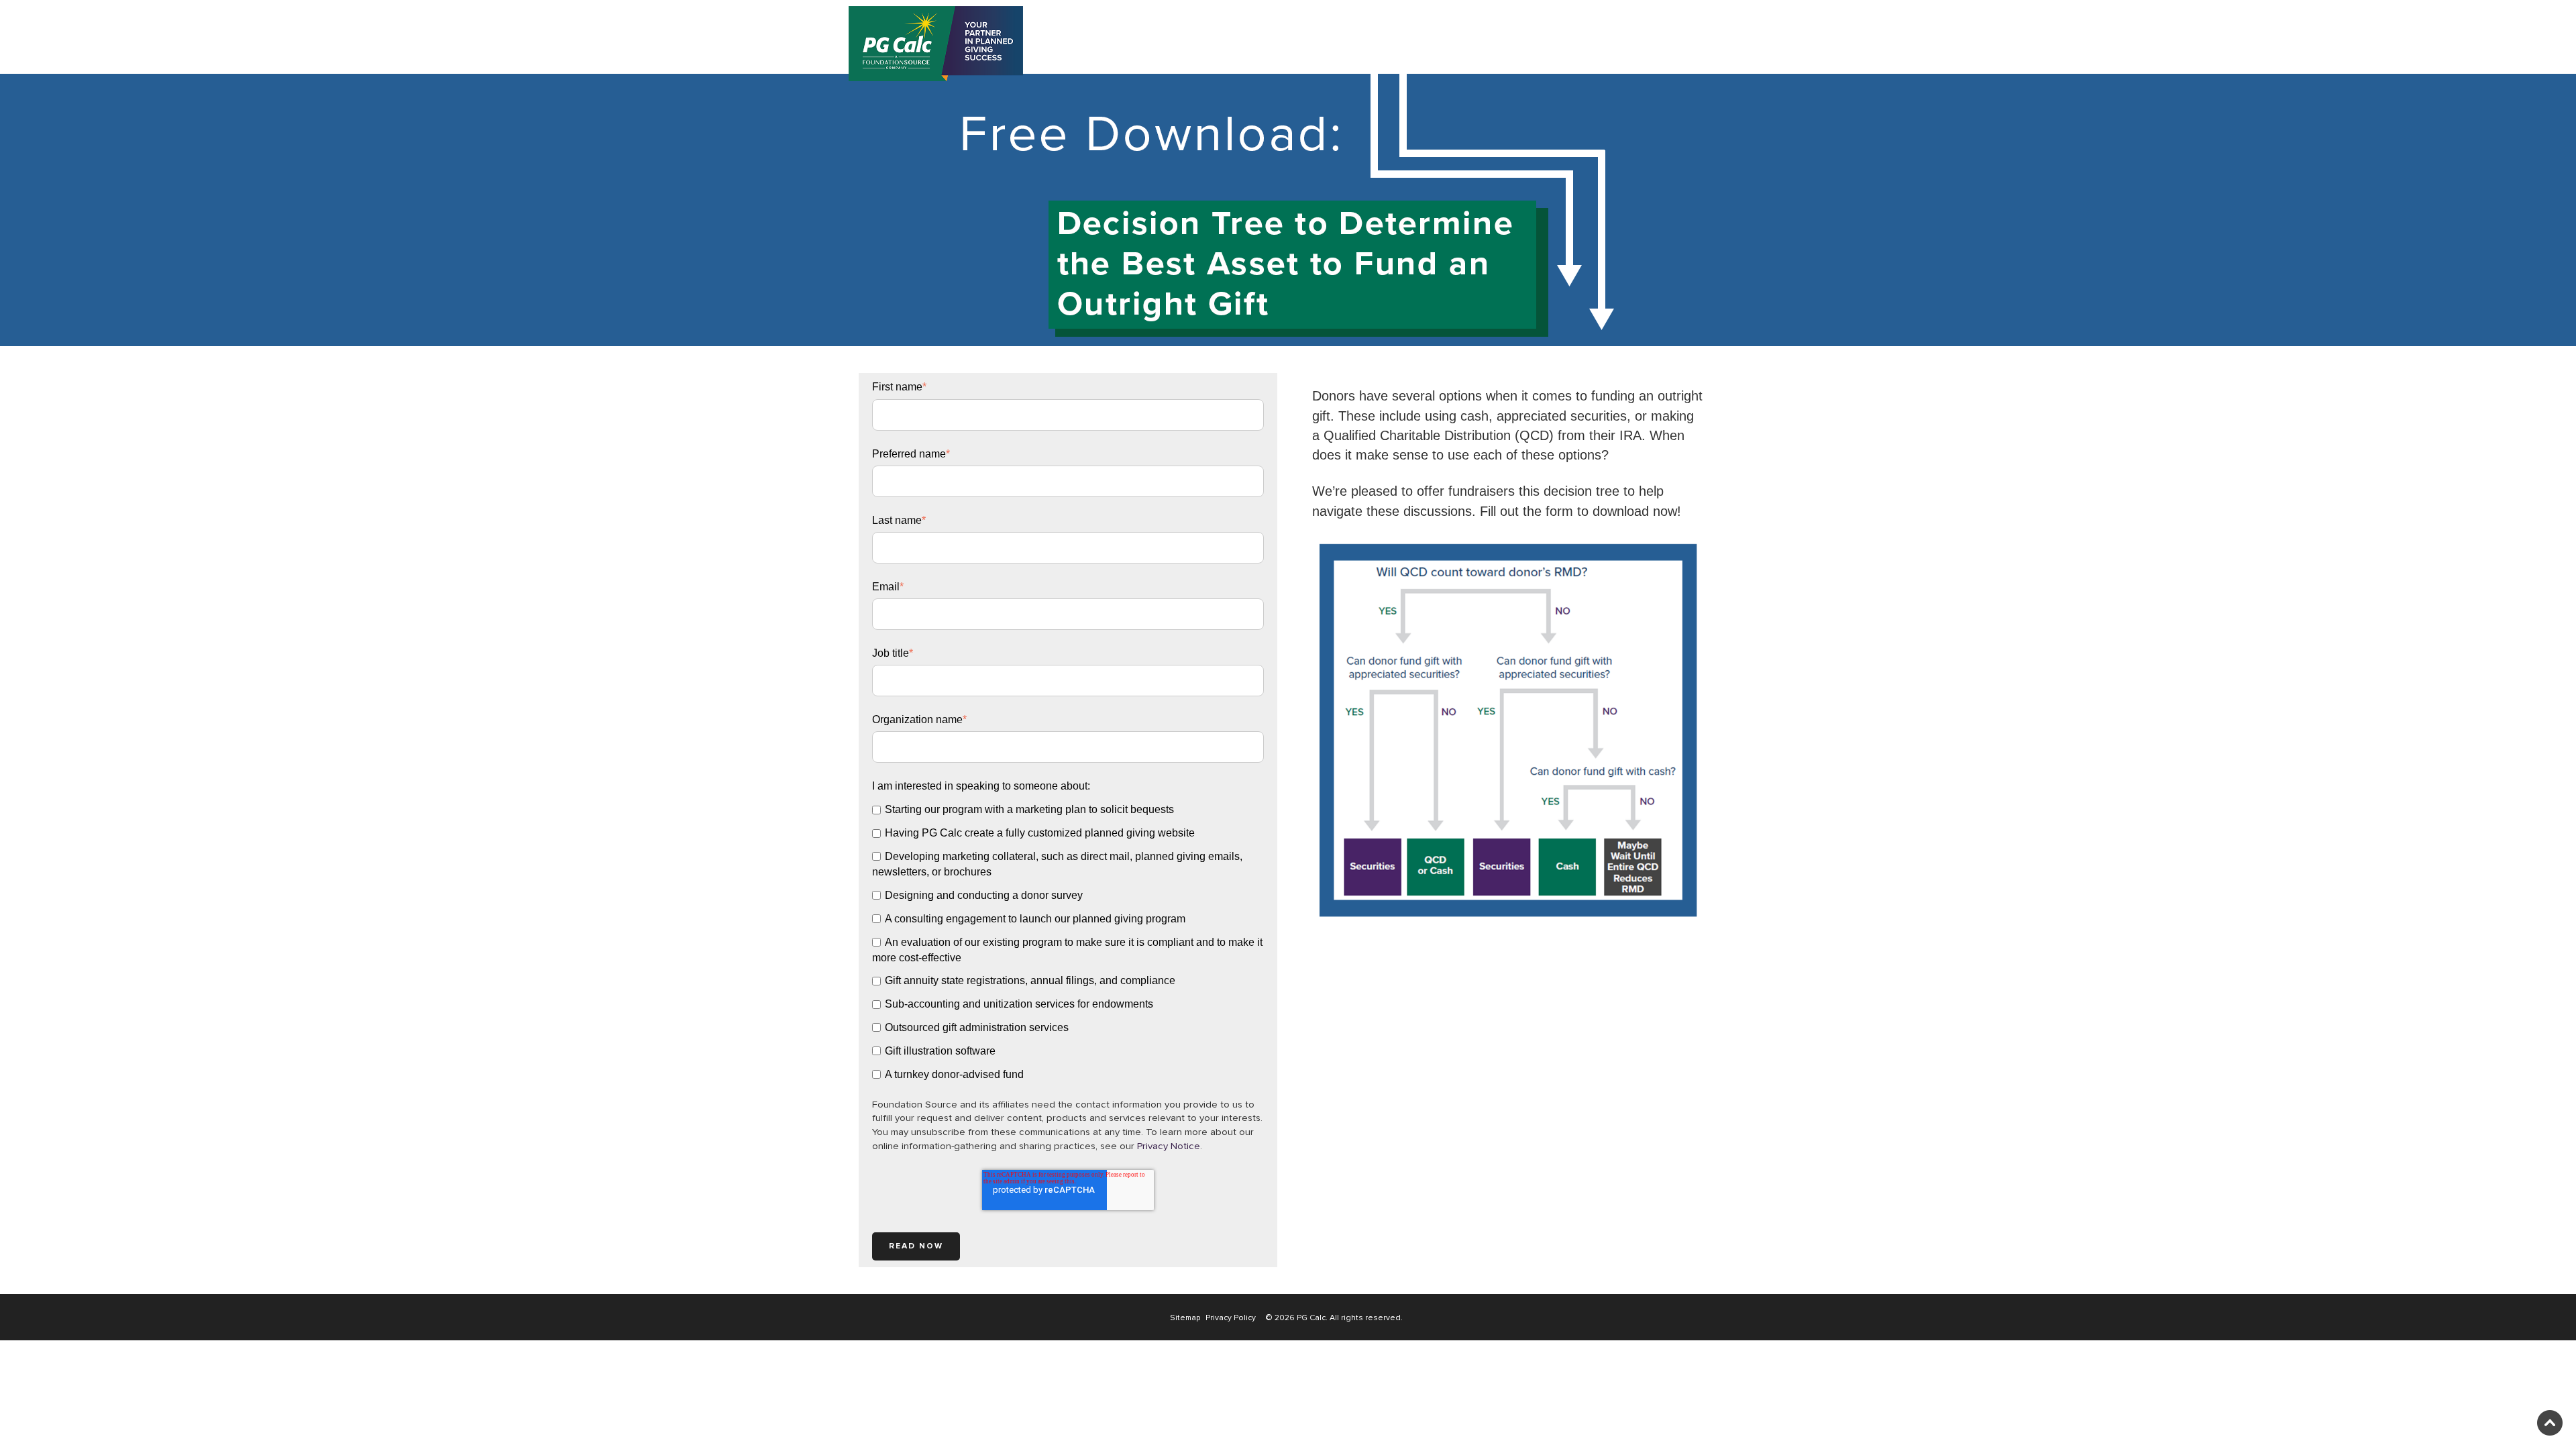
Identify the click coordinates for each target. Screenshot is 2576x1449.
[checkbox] (1068, 942)
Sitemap (1185, 1318)
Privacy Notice (1169, 1146)
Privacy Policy (1231, 1318)
